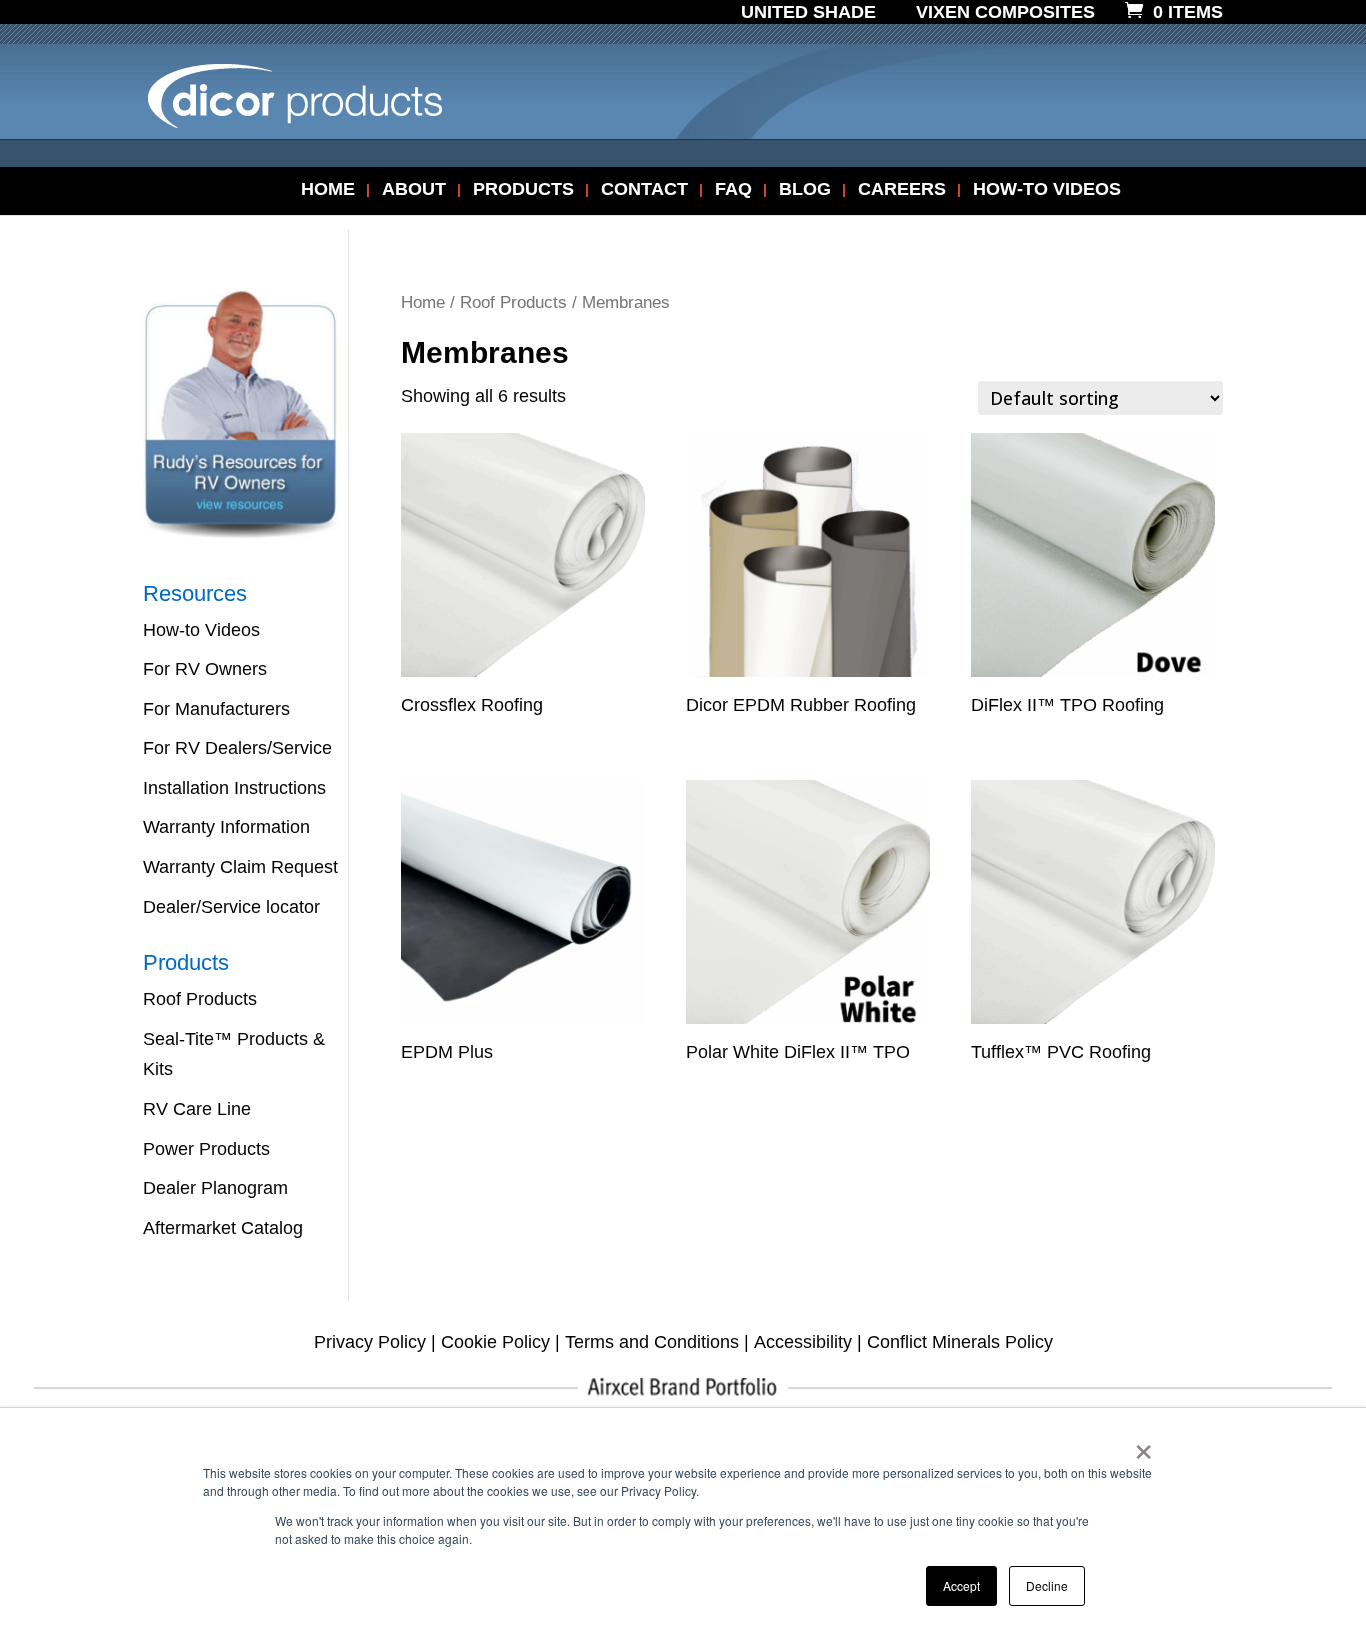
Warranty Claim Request (240, 867)
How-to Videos (201, 630)
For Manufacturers (216, 709)
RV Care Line (197, 1109)
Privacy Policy (370, 1342)
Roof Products (513, 302)
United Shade (808, 13)
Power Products (206, 1149)
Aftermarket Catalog (223, 1228)
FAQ (733, 190)
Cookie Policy (495, 1342)
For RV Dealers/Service (237, 748)
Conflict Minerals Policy (960, 1342)
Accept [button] (961, 1585)
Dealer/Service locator (231, 907)
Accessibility (803, 1342)
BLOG (805, 190)
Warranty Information (226, 827)
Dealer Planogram (215, 1188)
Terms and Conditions (652, 1342)
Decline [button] (1047, 1585)
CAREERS (902, 190)
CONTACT (644, 190)
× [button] (1143, 1445)
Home (423, 302)
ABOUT (414, 190)
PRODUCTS (523, 190)
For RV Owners (205, 669)
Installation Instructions (234, 788)
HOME (328, 190)
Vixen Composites (1005, 13)
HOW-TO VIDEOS (1047, 190)
